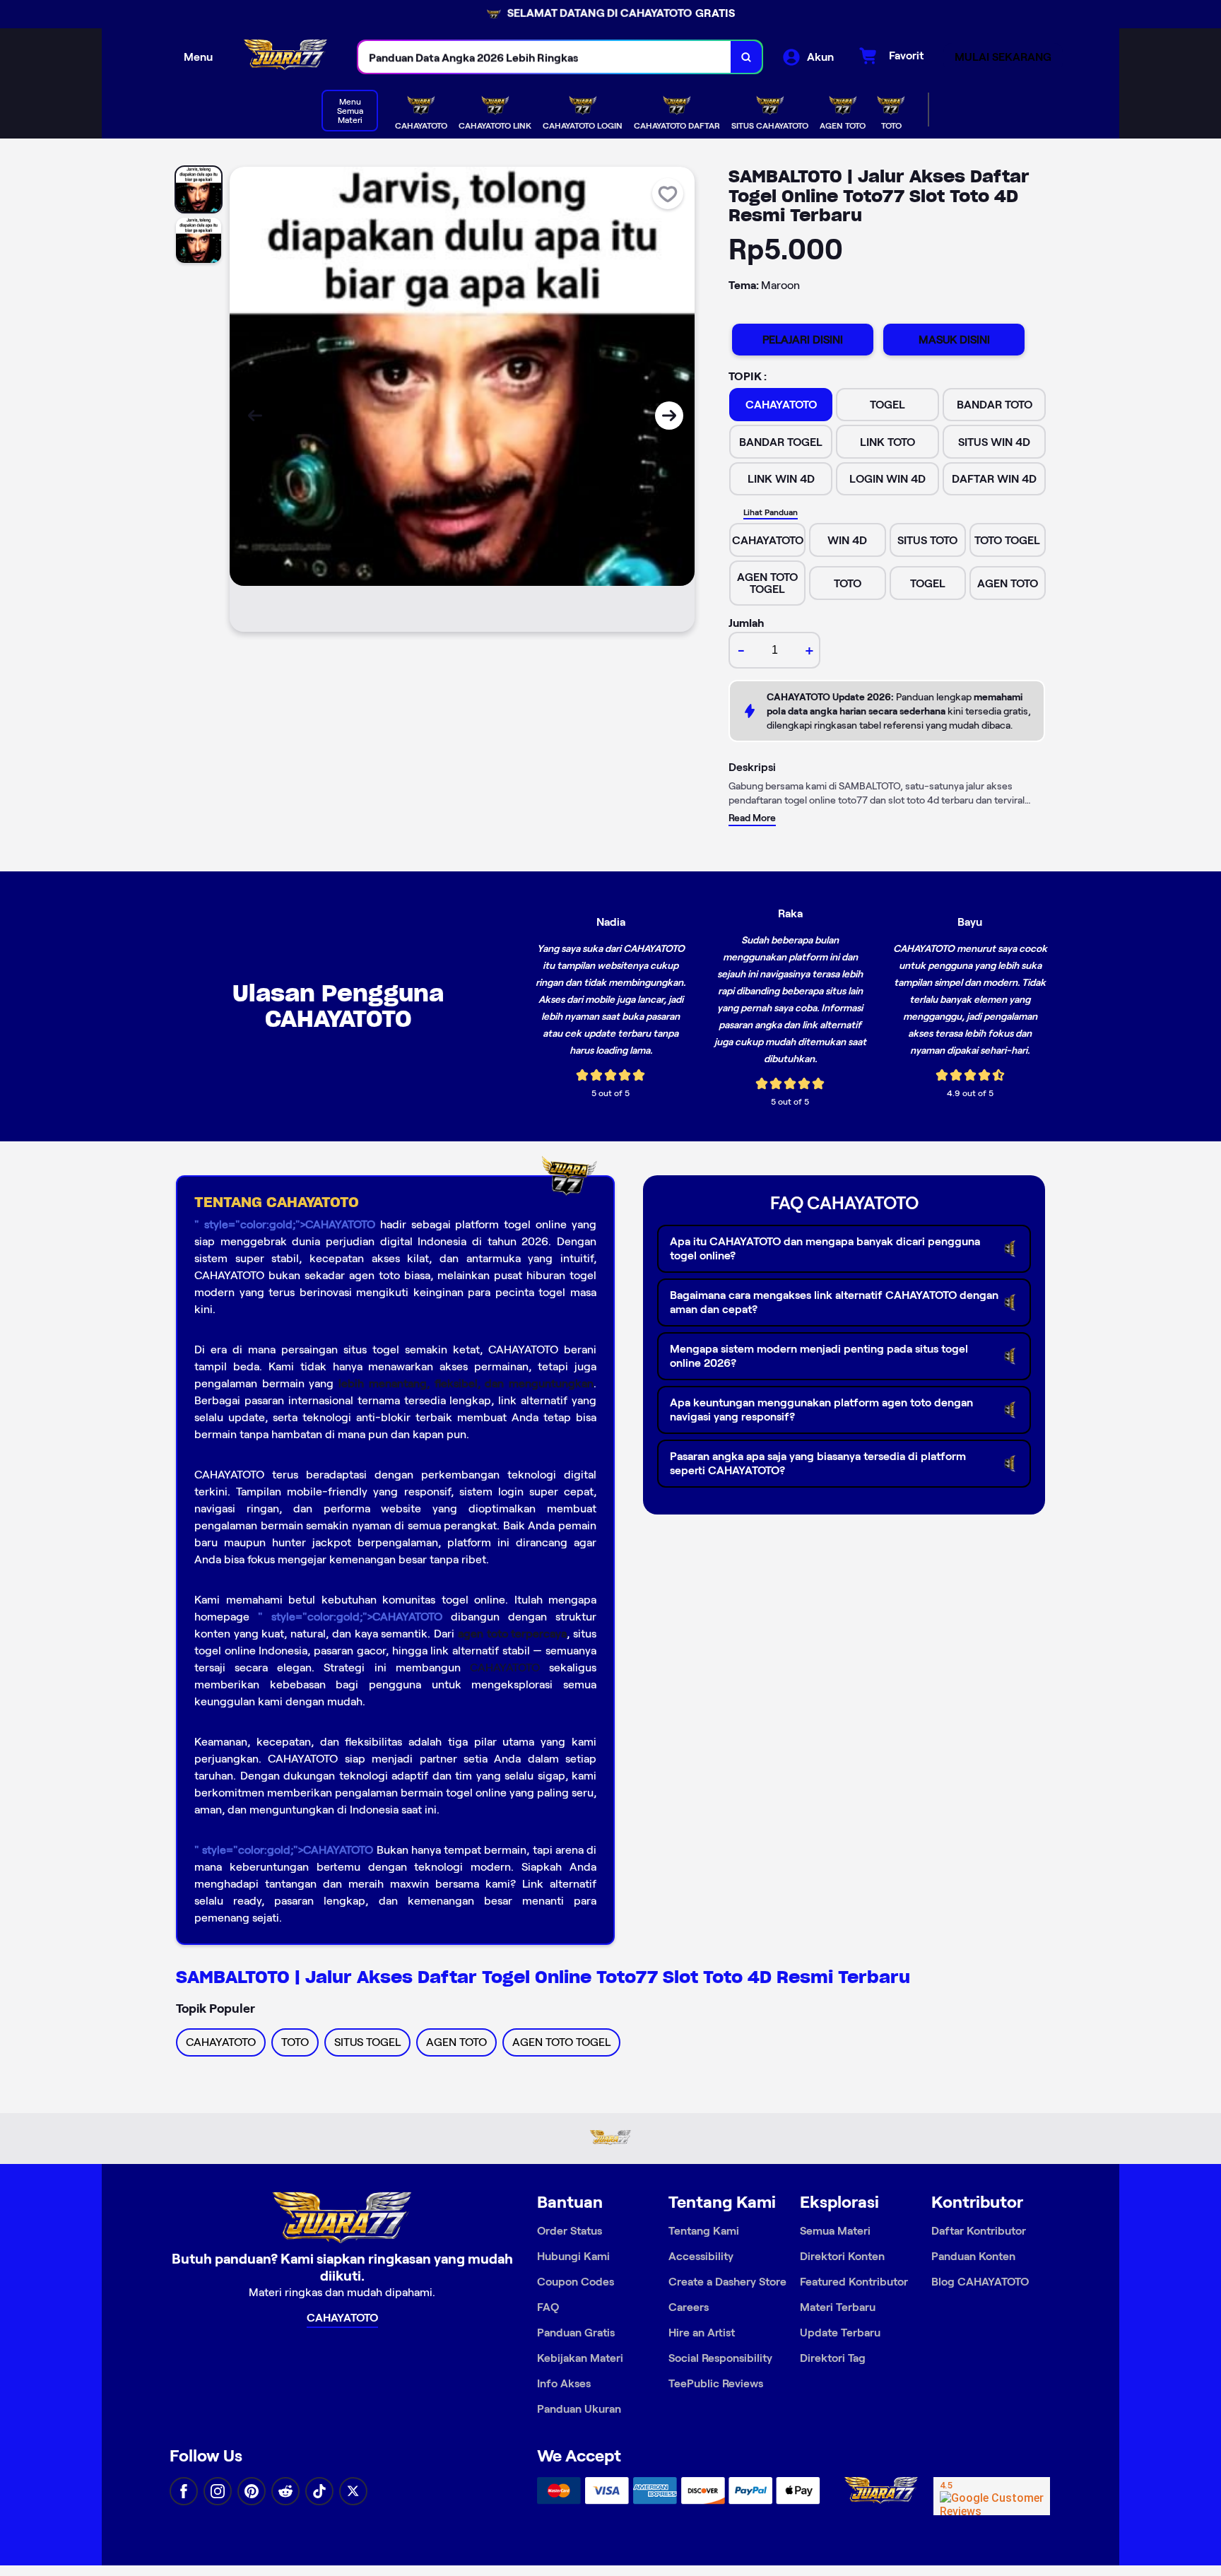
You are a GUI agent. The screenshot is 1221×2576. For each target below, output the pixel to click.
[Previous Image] (255, 416)
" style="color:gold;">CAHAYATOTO (285, 1224)
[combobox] (545, 57)
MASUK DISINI (954, 340)
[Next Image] (669, 416)
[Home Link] (285, 57)
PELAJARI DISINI (803, 340)
